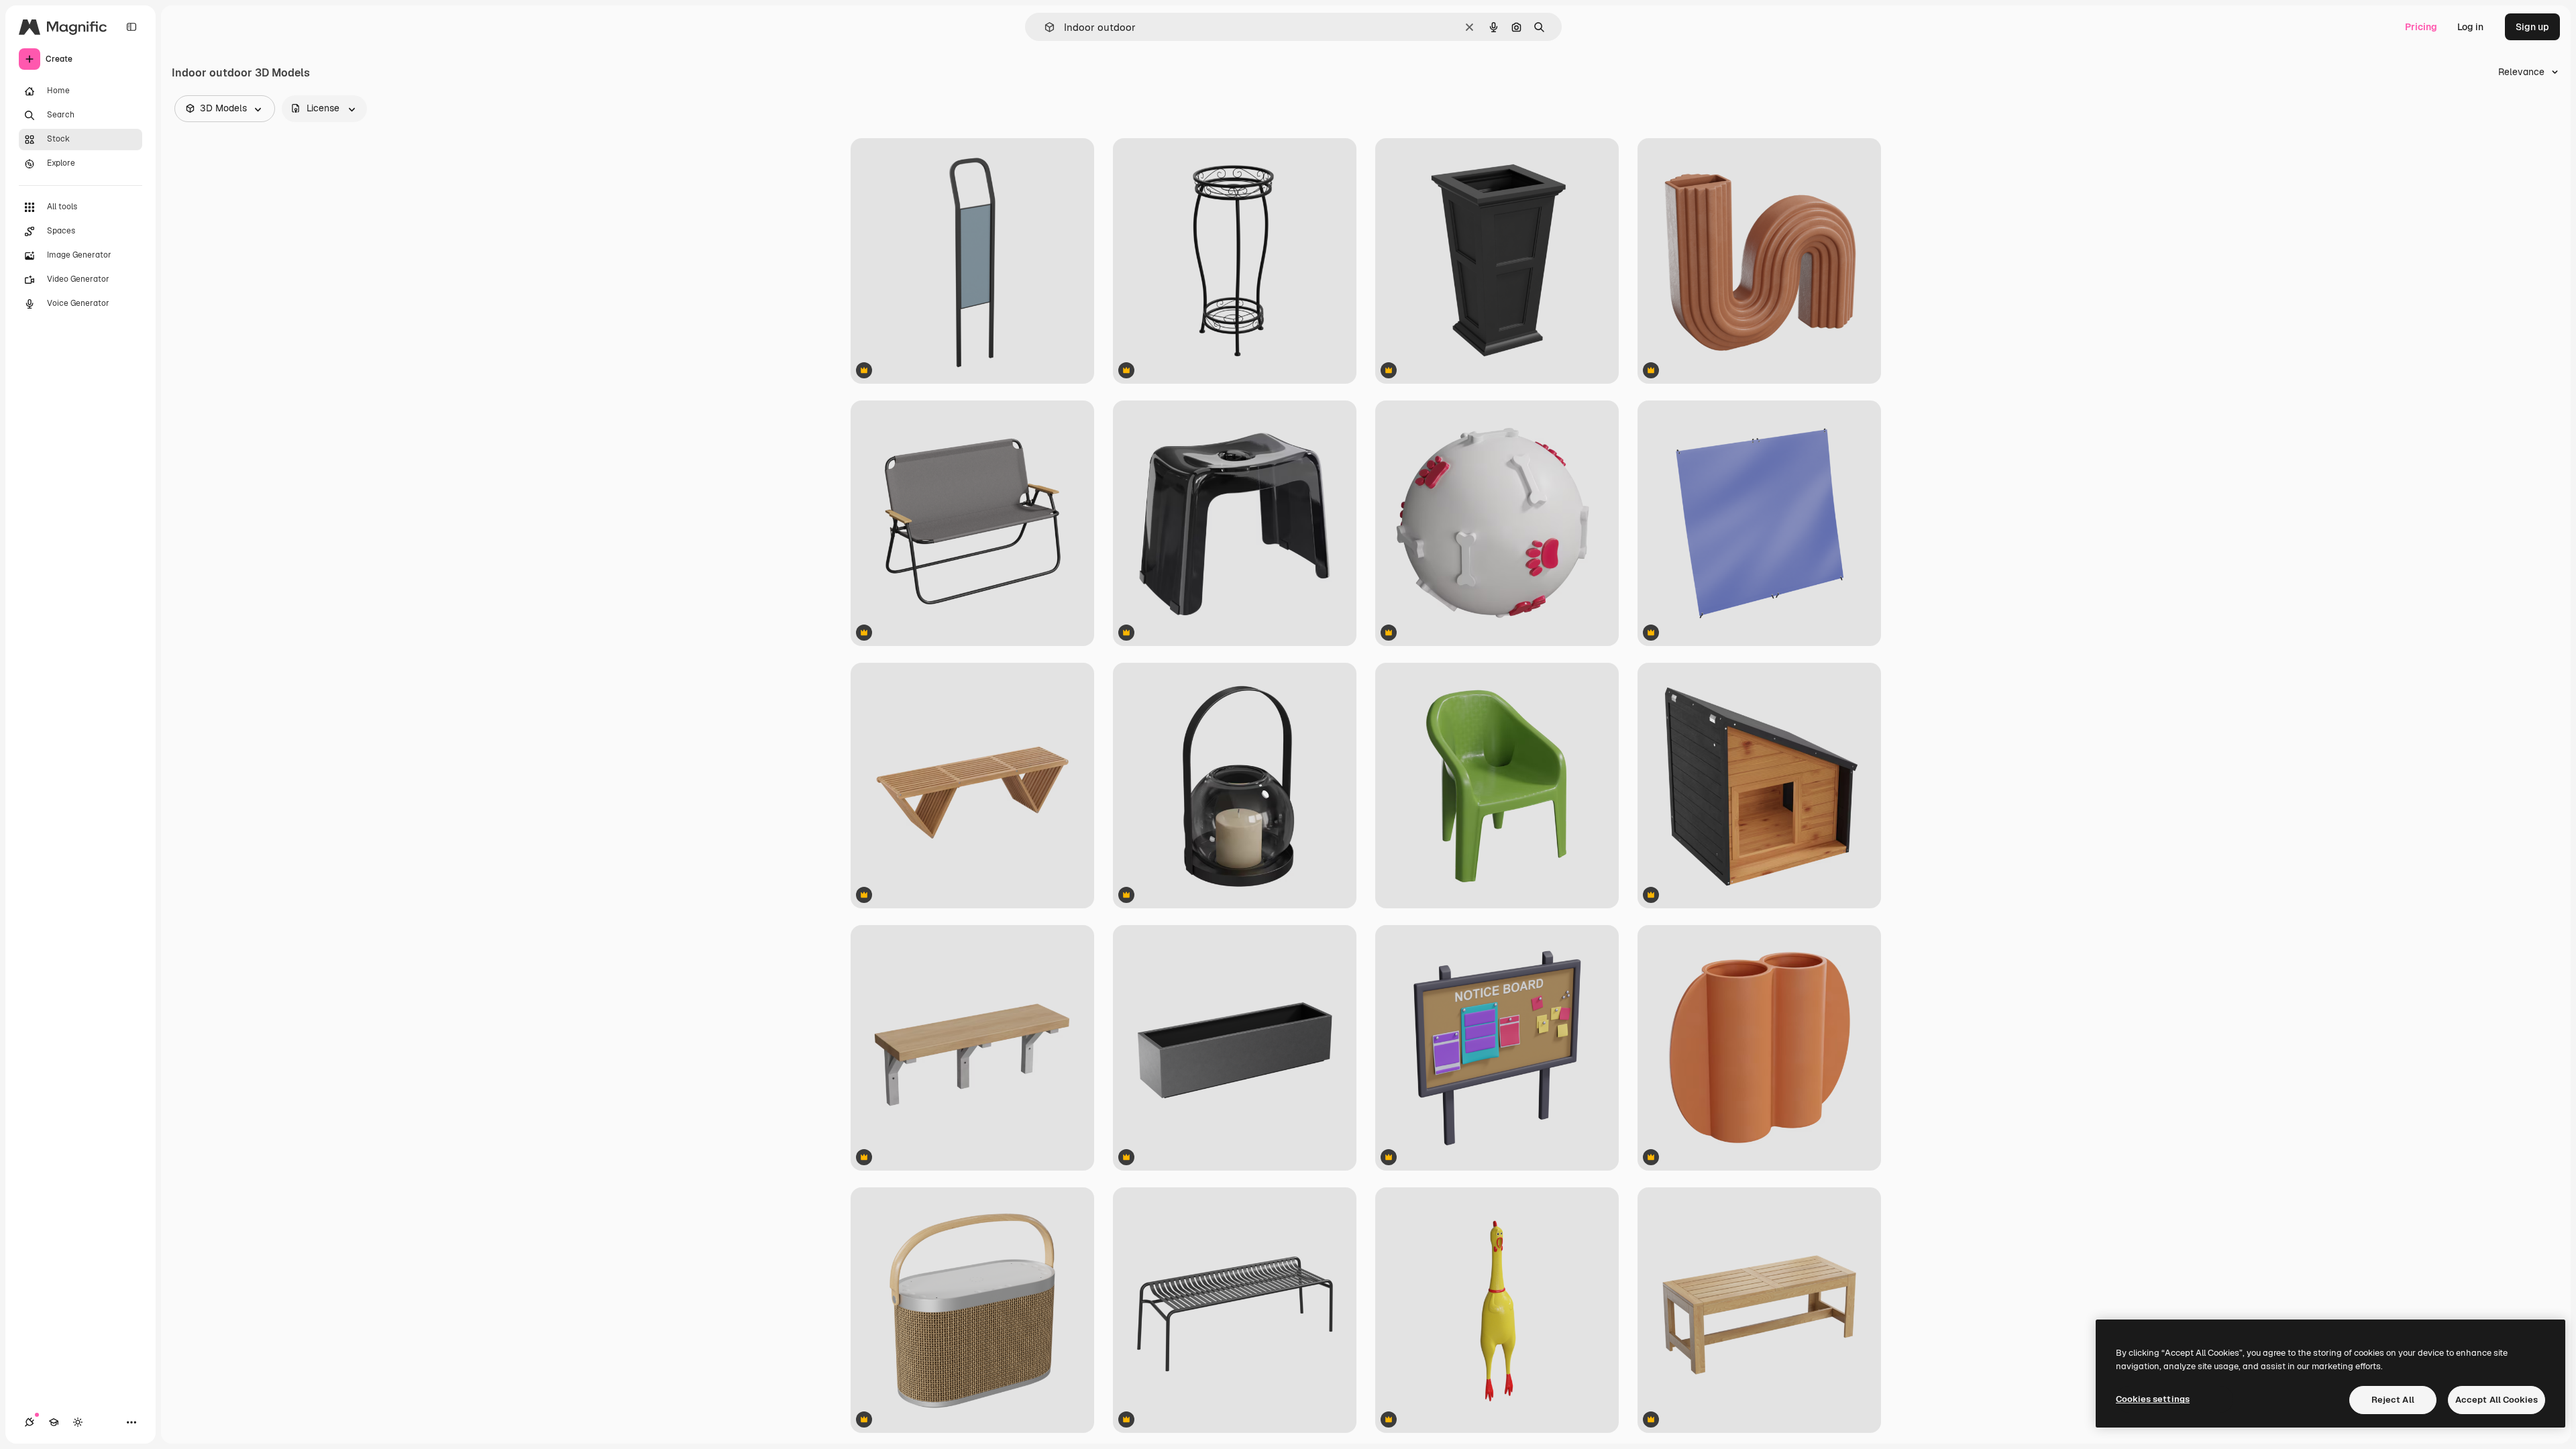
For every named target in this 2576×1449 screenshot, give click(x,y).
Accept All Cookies (2497, 1400)
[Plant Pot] (1235, 1048)
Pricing (2421, 27)
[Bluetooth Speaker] (972, 1310)
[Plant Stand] (1235, 261)
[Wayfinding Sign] (972, 261)
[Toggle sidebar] (131, 27)
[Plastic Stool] (1235, 523)
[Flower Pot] (1759, 261)
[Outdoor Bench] (972, 1048)
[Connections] (30, 1422)
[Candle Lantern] (1235, 786)
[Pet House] (1759, 786)
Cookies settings (2153, 1399)
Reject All (2393, 1400)
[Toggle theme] (78, 1422)
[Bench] (972, 523)
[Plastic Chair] (1497, 786)
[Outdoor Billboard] (1497, 1048)
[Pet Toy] (1497, 1310)
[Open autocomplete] (1044, 27)
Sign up (2532, 27)
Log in (2470, 27)
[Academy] (54, 1422)
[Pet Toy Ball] (1497, 523)
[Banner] (1759, 523)
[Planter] (1497, 261)
